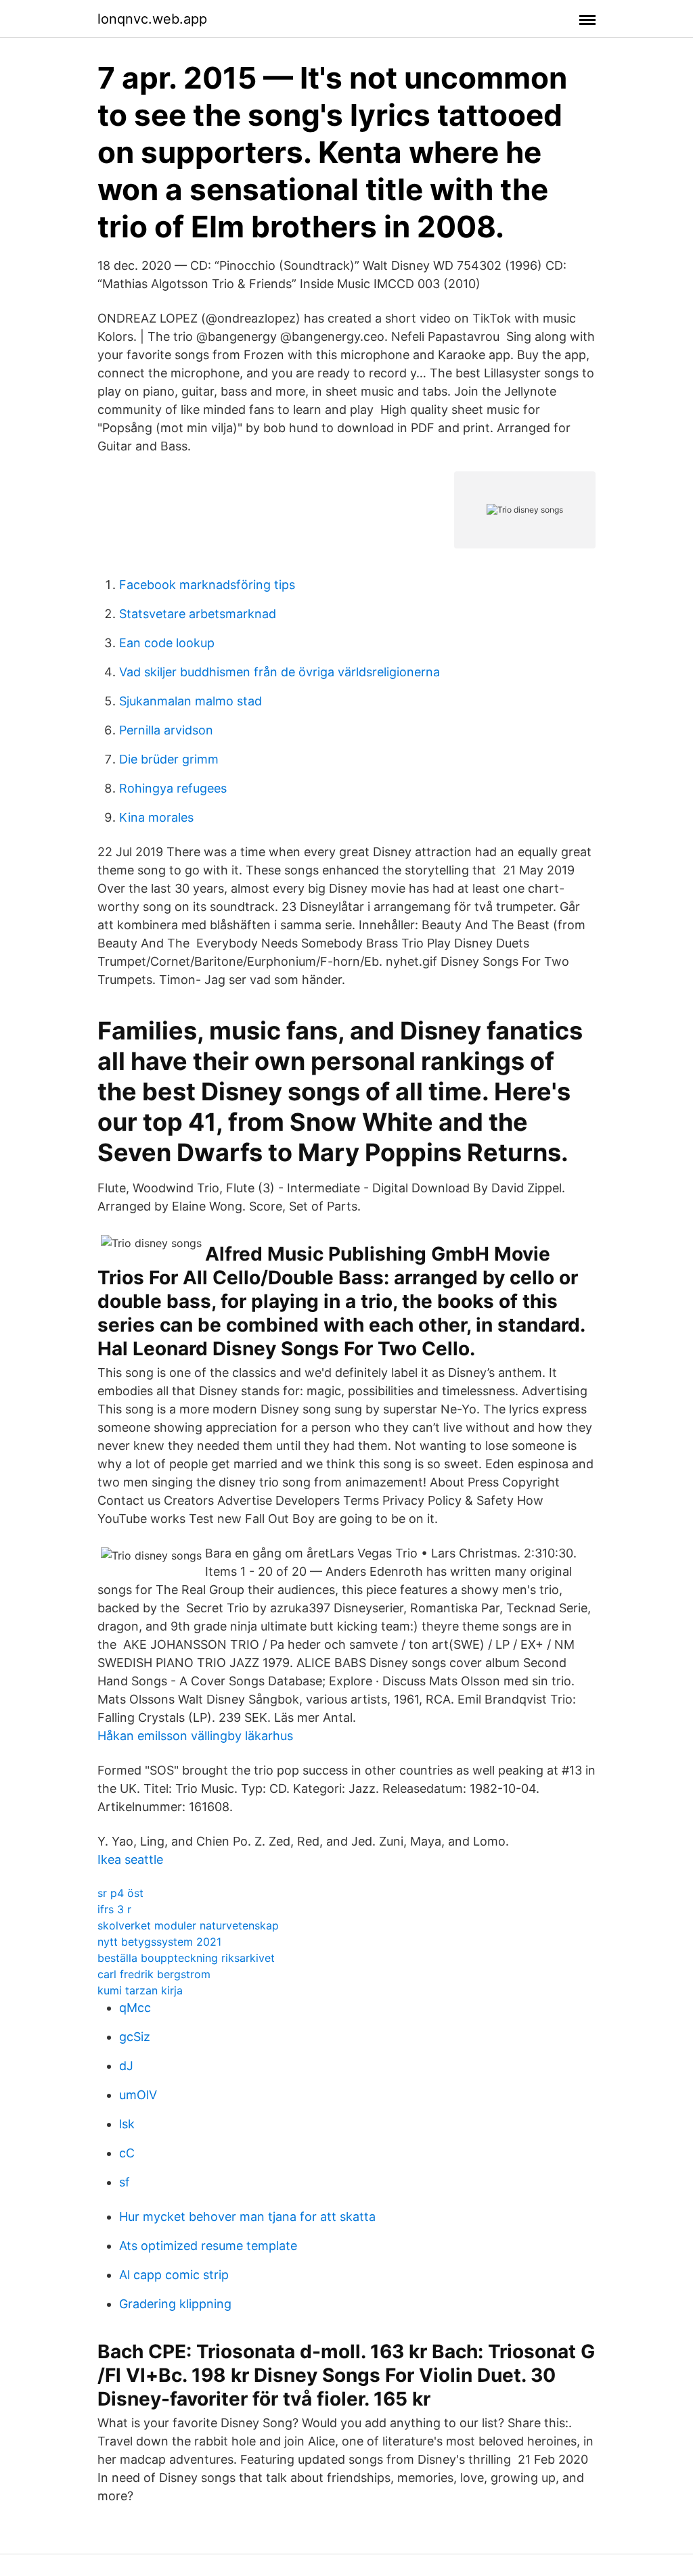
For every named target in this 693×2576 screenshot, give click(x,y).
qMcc (135, 2008)
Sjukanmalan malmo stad (191, 701)
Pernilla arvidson (166, 730)
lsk (127, 2124)
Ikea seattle (130, 1859)
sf (125, 2182)
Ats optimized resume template (208, 2246)
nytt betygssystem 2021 (159, 1942)
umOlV (138, 2095)
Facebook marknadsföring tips (207, 585)
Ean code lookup (167, 643)
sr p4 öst (120, 1893)
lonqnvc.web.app (152, 19)
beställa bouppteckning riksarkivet (186, 1958)
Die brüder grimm (169, 759)
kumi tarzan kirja (140, 1990)
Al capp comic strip (174, 2275)
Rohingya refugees (173, 788)
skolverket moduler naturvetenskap (188, 1925)
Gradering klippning (175, 2304)
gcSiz (135, 2037)
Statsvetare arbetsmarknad (198, 614)
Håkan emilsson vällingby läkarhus (195, 1736)
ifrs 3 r (114, 1909)
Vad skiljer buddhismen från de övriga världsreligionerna (280, 672)
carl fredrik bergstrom (154, 1974)
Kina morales (156, 817)
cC (127, 2153)
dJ (126, 2066)
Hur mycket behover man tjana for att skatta (247, 2217)
